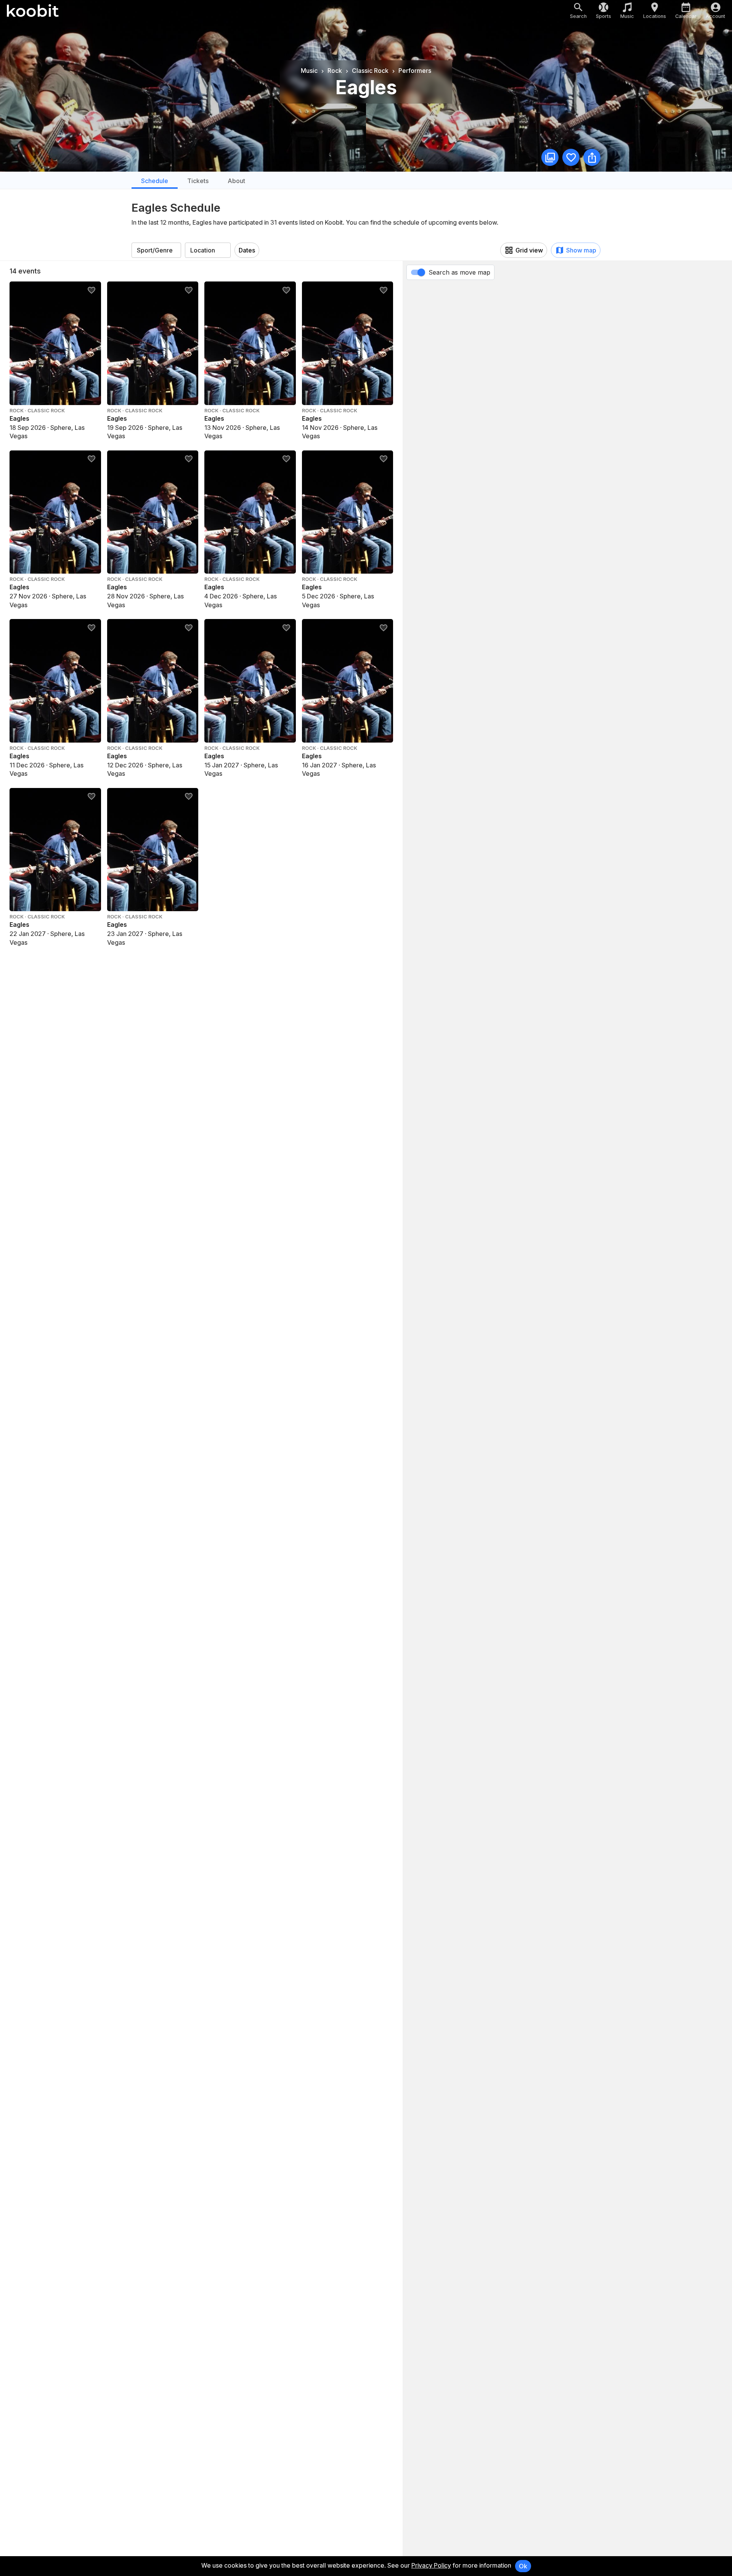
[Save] (571, 157)
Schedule (155, 181)
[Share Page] (592, 157)
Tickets (198, 181)
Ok (523, 2566)
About (236, 181)
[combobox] (156, 250)
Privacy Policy (431, 2565)
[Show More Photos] (550, 157)
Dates (247, 250)
